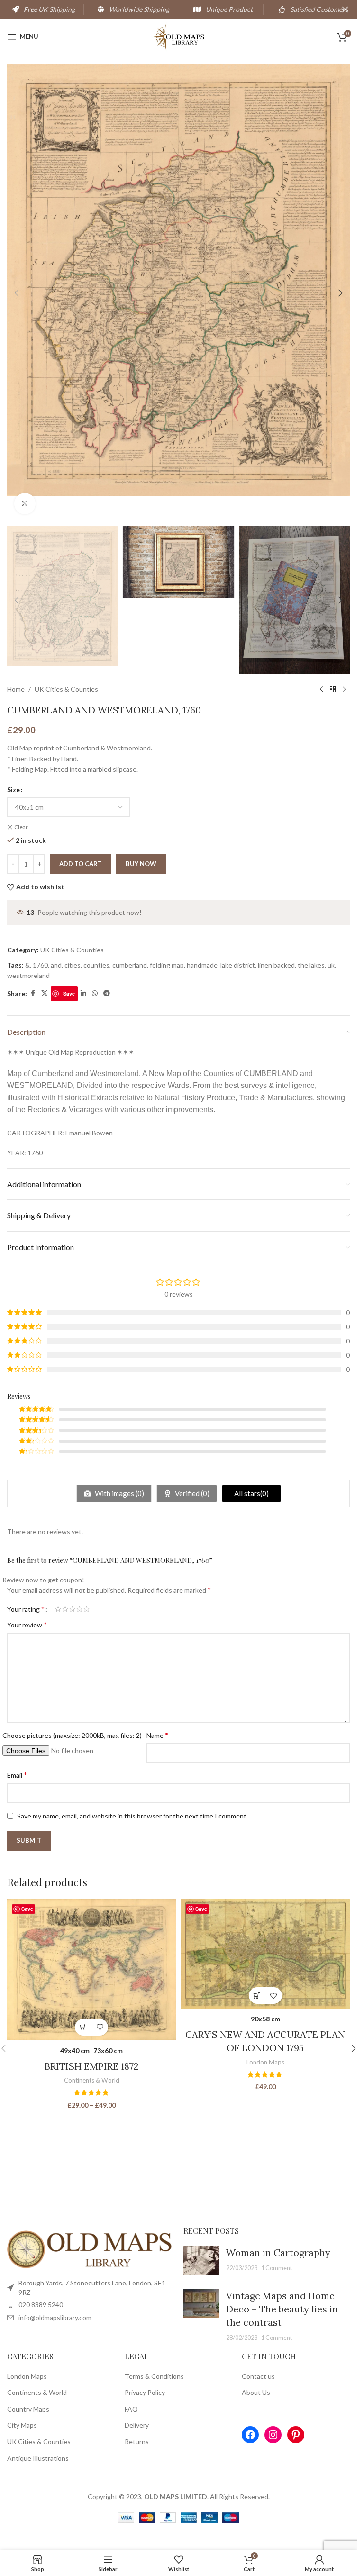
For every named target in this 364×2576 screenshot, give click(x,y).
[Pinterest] (296, 2435)
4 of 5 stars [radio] (79, 1609)
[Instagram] (273, 2435)
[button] (17, 293)
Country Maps (28, 2409)
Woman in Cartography (278, 2252)
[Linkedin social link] (83, 993)
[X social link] (45, 993)
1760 (40, 965)
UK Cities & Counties (66, 689)
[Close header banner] (345, 9)
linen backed (276, 965)
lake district (238, 965)
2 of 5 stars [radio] (65, 1609)
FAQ (131, 2409)
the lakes (311, 965)
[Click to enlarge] (25, 504)
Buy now (141, 864)
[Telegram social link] (107, 993)
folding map (167, 965)
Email (17, 1775)
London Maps (265, 2062)
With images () (119, 1493)
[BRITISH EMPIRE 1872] (92, 1970)
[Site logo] (178, 36)
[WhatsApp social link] (95, 993)
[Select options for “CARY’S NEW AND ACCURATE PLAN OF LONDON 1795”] (257, 1996)
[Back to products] (333, 689)
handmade (202, 965)
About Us (256, 2392)
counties (96, 965)
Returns (137, 2442)
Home (16, 689)
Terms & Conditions (154, 2376)
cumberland (130, 965)
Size (14, 790)
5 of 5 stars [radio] (86, 1609)
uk (331, 965)
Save (69, 993)
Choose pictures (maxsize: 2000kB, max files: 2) (72, 1735)
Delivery (137, 2425)
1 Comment (277, 2268)
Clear (21, 827)
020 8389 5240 (41, 2305)
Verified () (191, 1493)
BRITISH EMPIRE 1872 (92, 2066)
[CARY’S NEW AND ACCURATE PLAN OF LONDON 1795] (266, 1954)
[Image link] (91, 2249)
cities (73, 965)
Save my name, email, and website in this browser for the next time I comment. (132, 1816)
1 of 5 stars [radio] (58, 1609)
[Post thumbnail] (201, 2260)
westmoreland (28, 975)
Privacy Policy (145, 2392)
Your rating (26, 1609)
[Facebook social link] (33, 993)
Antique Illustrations (38, 2458)
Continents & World (92, 2080)
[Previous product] (321, 689)
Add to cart (81, 864)
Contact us (258, 2376)
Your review (27, 1624)
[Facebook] (250, 2435)
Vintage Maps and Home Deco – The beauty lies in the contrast (282, 2309)
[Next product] (344, 689)
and (56, 965)
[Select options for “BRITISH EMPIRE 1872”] (83, 2027)
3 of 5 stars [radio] (72, 1609)
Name (157, 1735)
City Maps (22, 2425)
